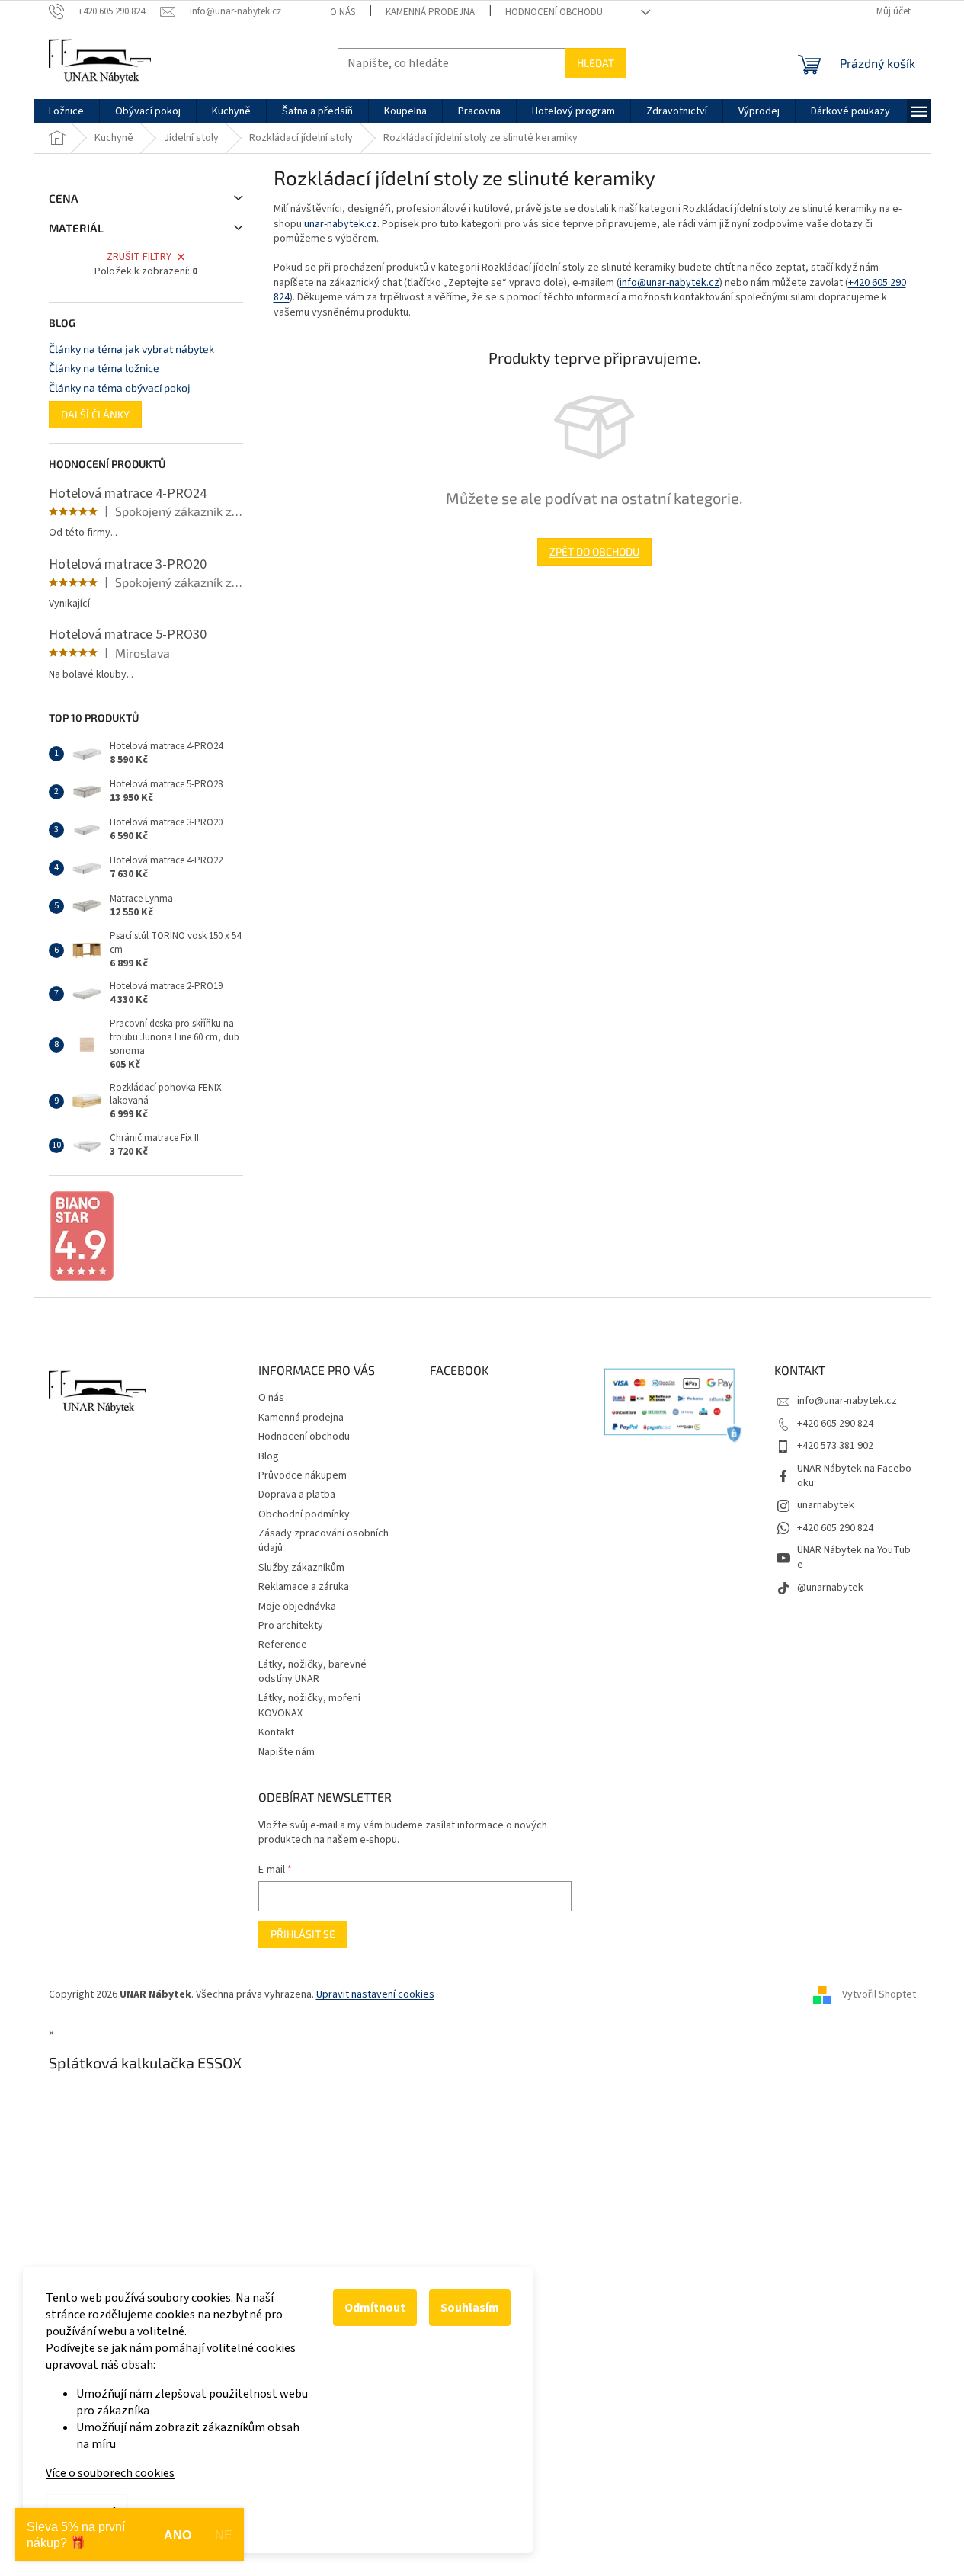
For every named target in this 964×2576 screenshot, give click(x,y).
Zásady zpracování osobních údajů (323, 1541)
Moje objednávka (297, 1607)
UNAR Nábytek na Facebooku (854, 1476)
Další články (95, 414)
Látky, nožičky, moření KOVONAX (309, 1705)
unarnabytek (826, 1505)
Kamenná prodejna (430, 12)
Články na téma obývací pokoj (120, 388)
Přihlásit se (303, 1934)
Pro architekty (291, 1626)
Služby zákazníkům (301, 1568)
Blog (269, 1456)
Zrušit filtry (139, 257)
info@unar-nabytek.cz (669, 283)
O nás (343, 12)
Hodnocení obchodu (554, 12)
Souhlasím (470, 2308)
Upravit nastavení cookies (375, 1994)
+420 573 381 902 (835, 1446)
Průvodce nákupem (303, 1475)
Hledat (596, 63)
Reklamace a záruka (304, 1587)
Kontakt (276, 1732)
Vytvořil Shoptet (879, 1994)
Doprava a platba (297, 1495)
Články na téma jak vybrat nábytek (131, 349)
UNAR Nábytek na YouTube (854, 1557)
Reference (283, 1645)
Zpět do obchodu (594, 551)
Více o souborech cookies (110, 2473)
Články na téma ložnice (104, 368)
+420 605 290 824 (835, 1424)
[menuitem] (66, 111)
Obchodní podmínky (304, 1514)
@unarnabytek (830, 1588)
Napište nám (287, 1752)
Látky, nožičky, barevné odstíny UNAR (312, 1672)
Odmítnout (375, 2308)
